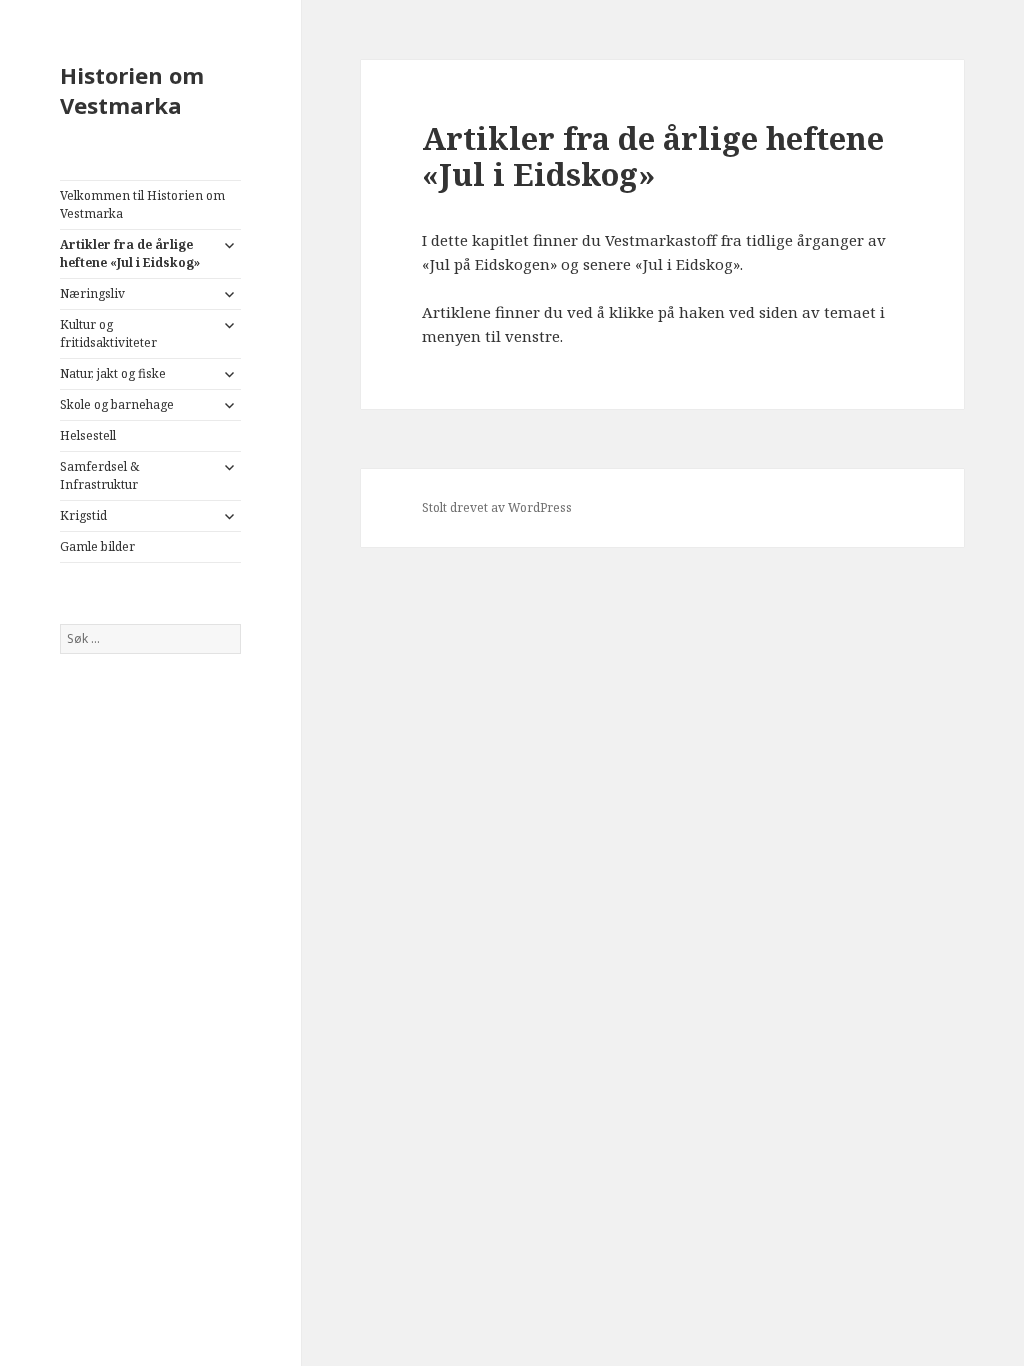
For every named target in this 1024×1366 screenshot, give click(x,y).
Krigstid (83, 515)
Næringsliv (92, 293)
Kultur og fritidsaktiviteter (108, 333)
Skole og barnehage (117, 404)
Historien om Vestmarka (132, 90)
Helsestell (88, 435)
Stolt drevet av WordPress (497, 507)
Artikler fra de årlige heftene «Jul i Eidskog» (130, 253)
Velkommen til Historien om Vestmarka (142, 204)
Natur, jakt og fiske (113, 373)
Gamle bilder (97, 546)
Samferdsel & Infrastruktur (99, 475)
